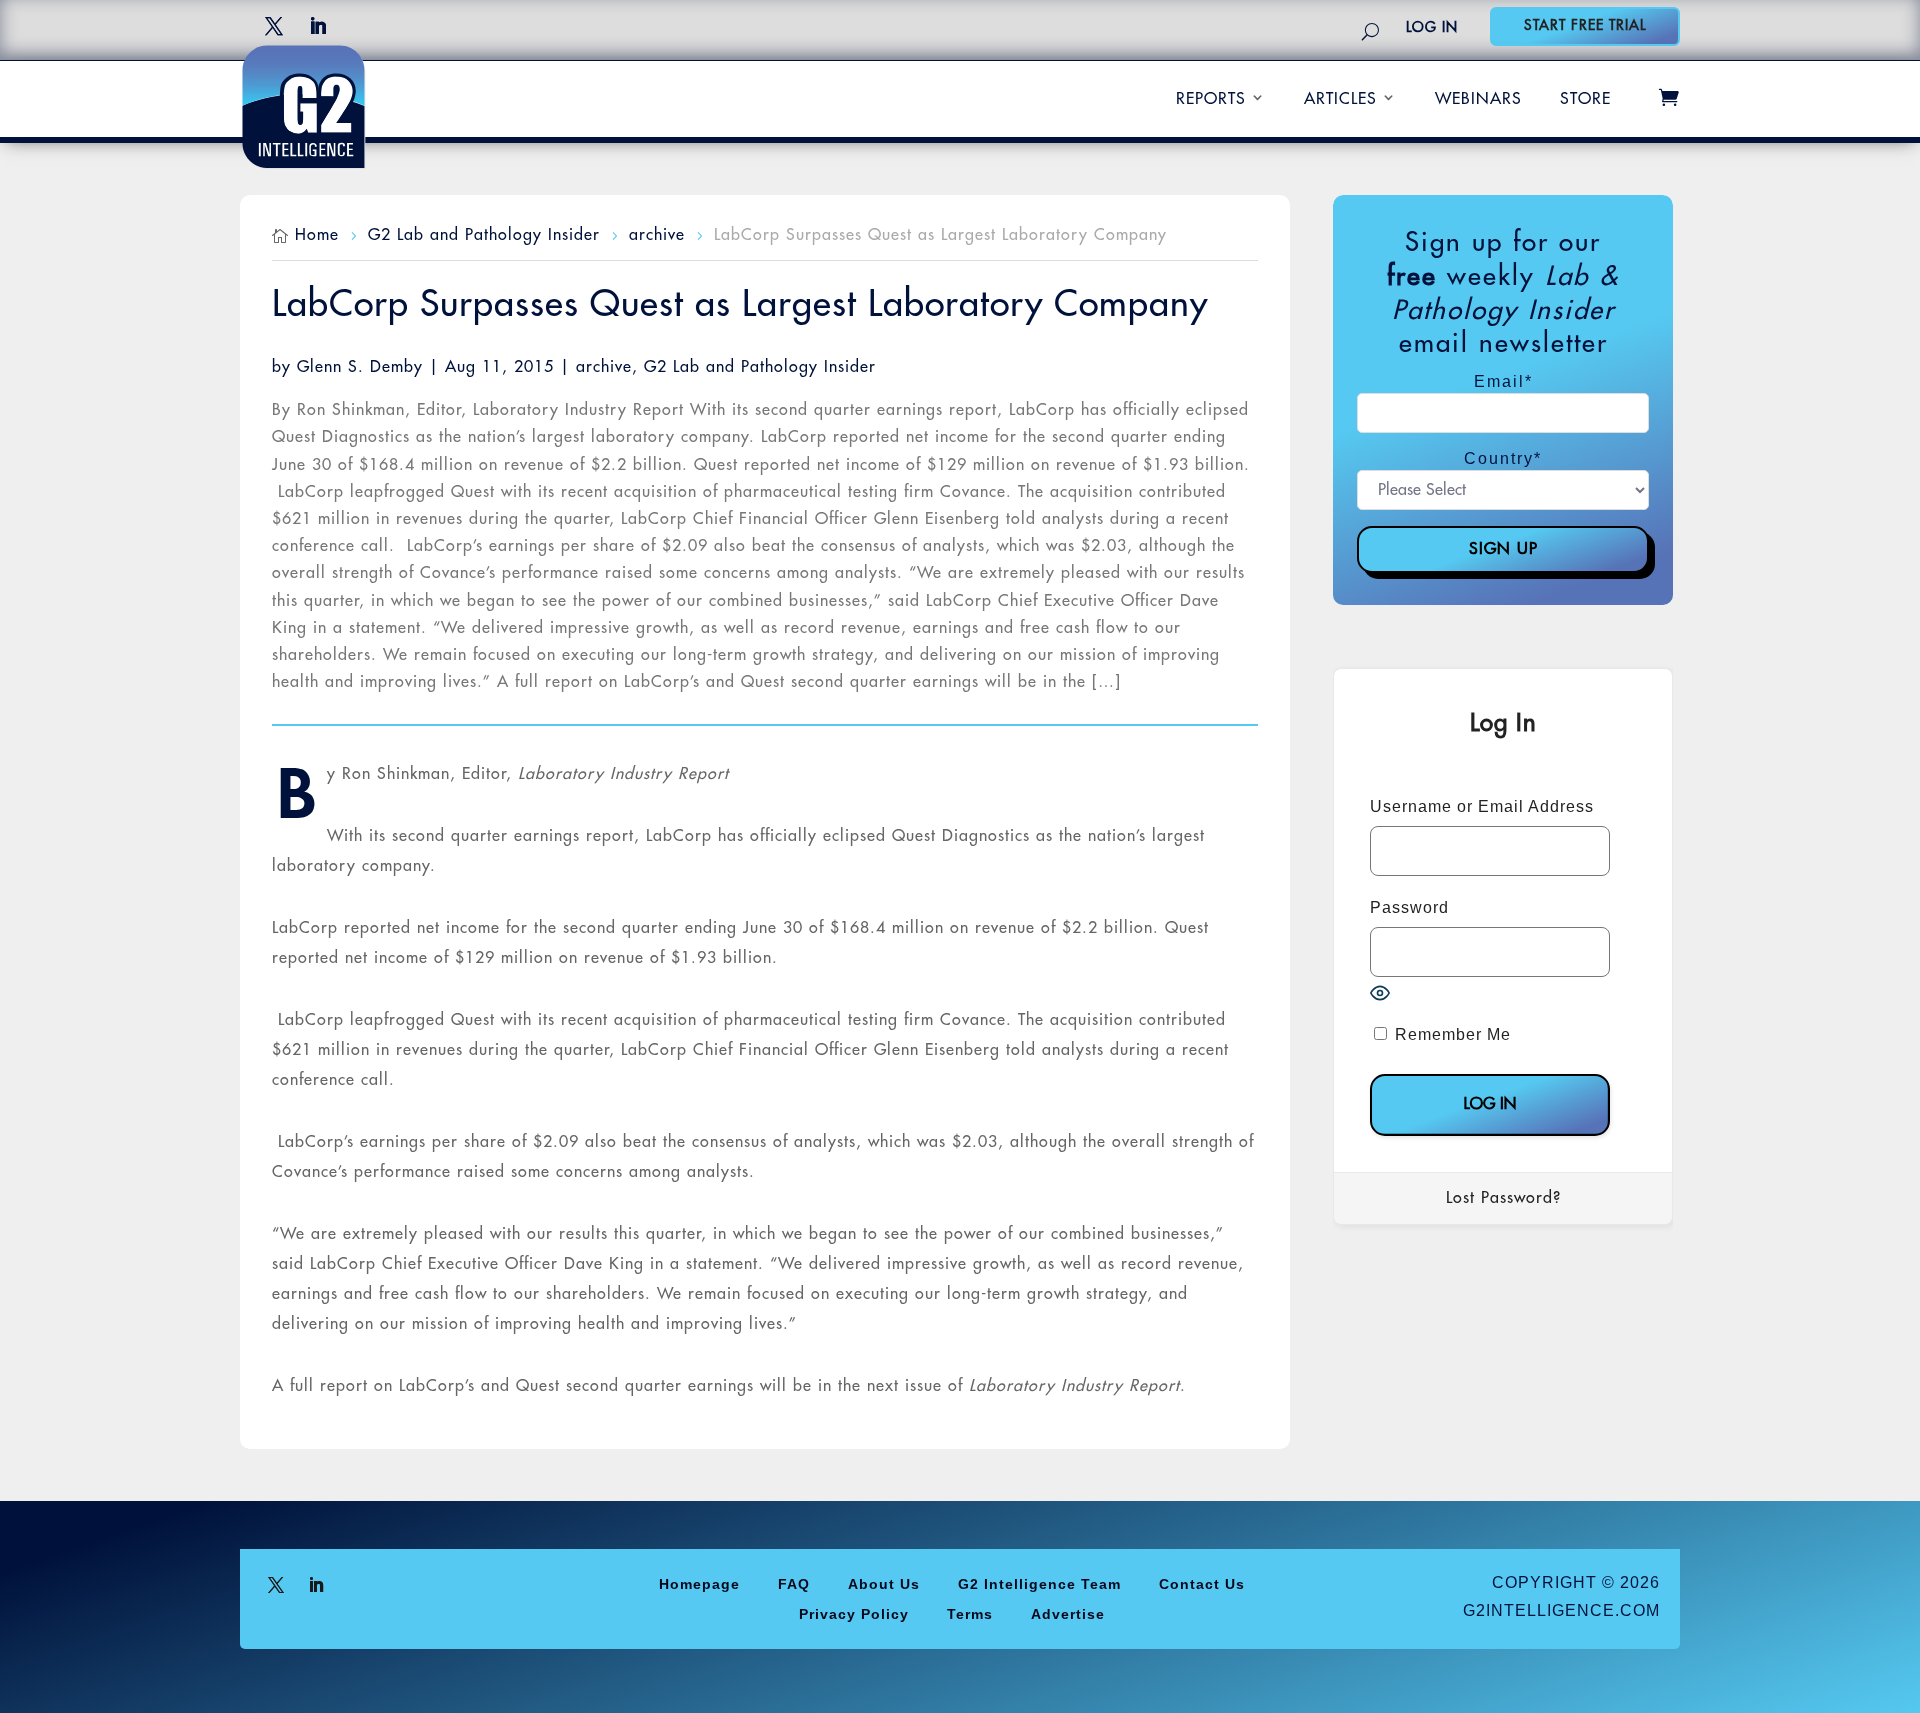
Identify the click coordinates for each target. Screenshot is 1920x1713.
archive (604, 367)
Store (1585, 99)
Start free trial (1585, 25)
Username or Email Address (1482, 806)
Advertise (1068, 1613)
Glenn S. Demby (360, 367)
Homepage (699, 1583)
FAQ (794, 1583)
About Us (884, 1583)
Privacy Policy (854, 1613)
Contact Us (1202, 1583)
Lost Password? (1503, 1198)
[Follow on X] (274, 26)
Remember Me (1450, 1034)
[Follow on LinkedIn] (318, 26)
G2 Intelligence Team (1039, 1583)
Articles (1340, 99)
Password (1409, 907)
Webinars (1478, 99)
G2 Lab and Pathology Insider (760, 367)
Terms (970, 1613)
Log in (1432, 27)
